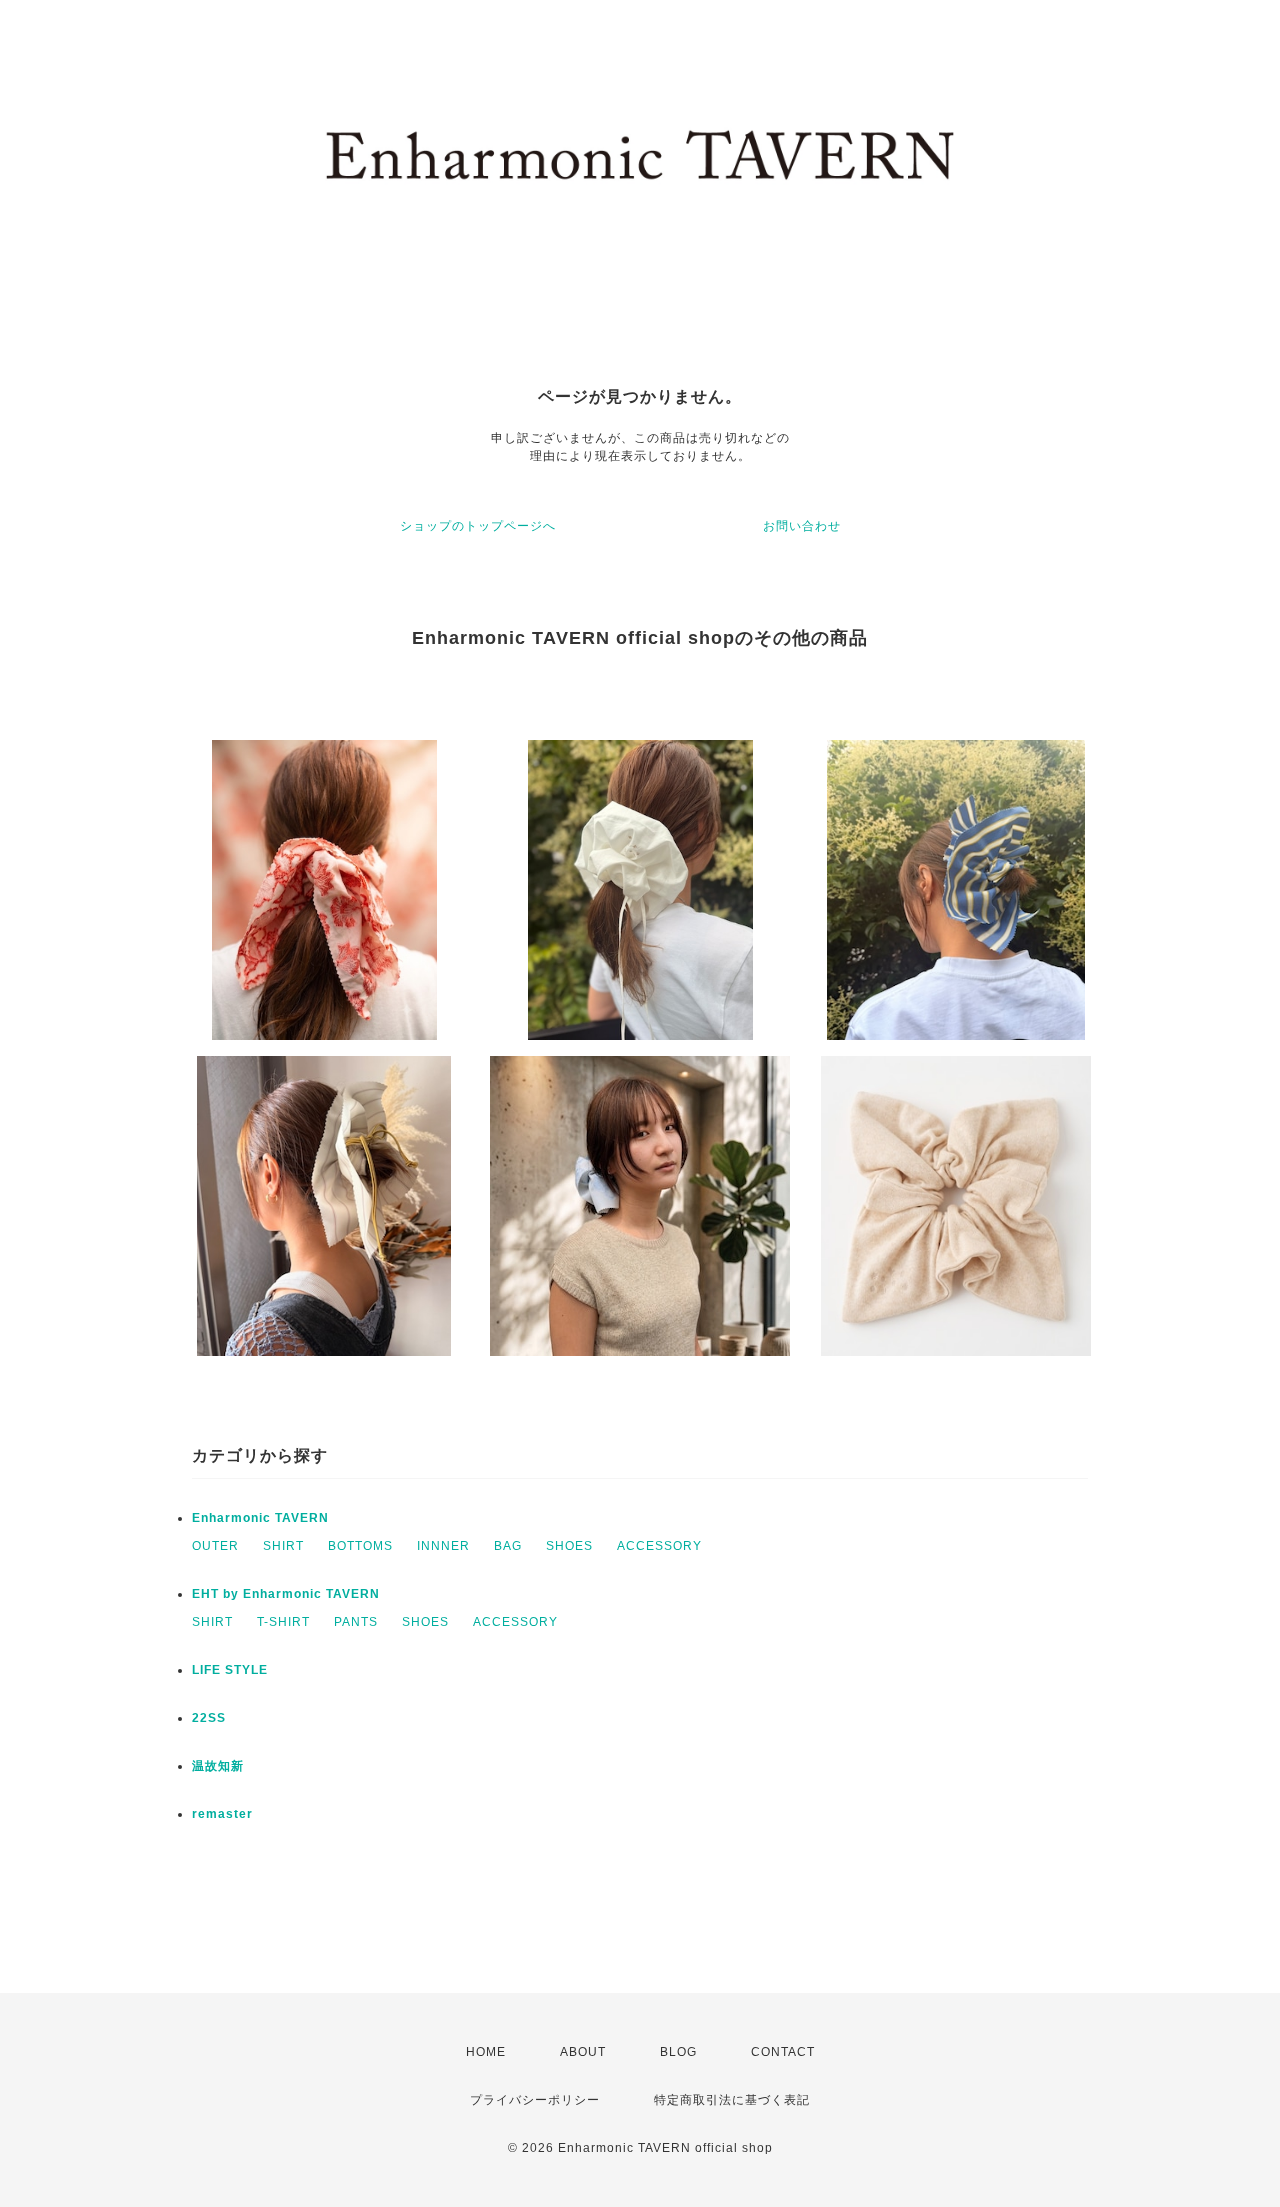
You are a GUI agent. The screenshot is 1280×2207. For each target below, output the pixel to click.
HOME (486, 2052)
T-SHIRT (283, 1622)
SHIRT (283, 1546)
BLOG (678, 2052)
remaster (222, 1814)
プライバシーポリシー (535, 2100)
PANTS (356, 1622)
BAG (508, 1546)
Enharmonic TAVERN (260, 1518)
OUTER (215, 1546)
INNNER (443, 1546)
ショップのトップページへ (478, 526)
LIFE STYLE (230, 1670)
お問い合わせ (802, 526)
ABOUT (583, 2052)
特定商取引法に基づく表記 (732, 2100)
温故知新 (218, 1766)
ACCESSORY (659, 1546)
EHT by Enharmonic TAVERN (286, 1594)
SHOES (569, 1546)
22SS (209, 1718)
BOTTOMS (360, 1546)
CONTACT (783, 2052)
